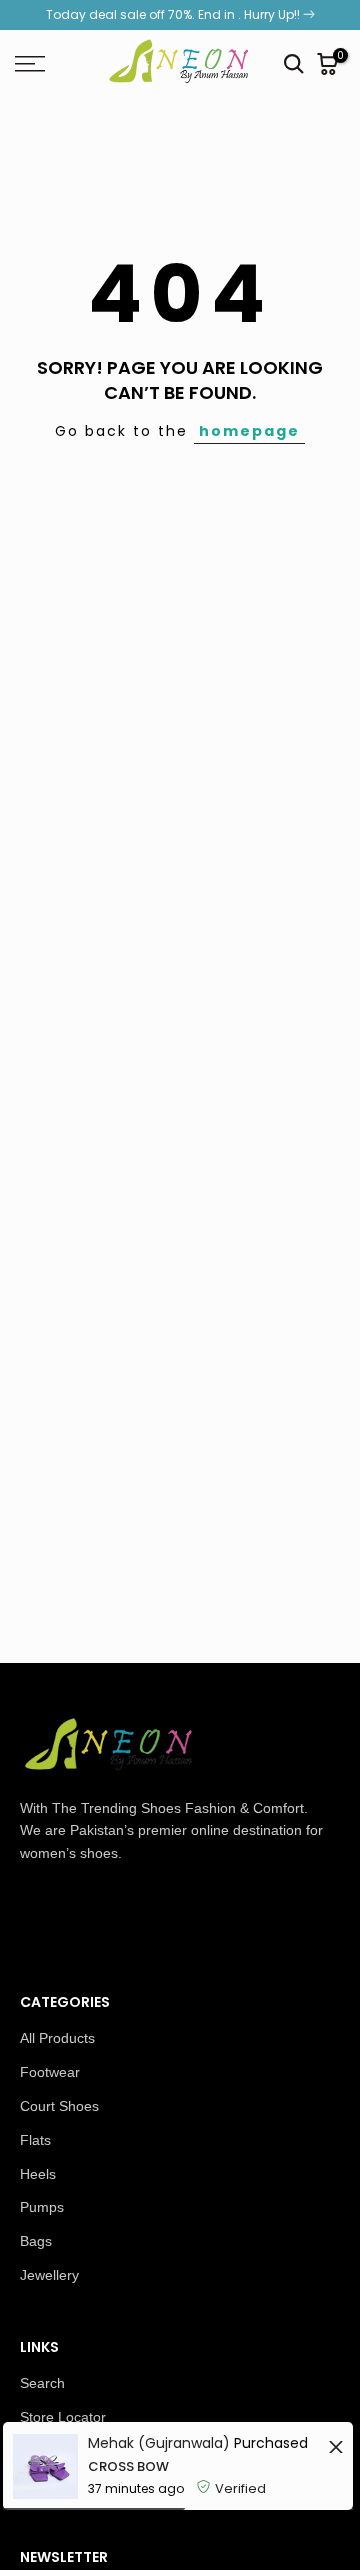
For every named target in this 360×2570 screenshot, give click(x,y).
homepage (249, 431)
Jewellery (49, 2275)
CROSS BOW (128, 2466)
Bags (36, 2241)
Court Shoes (59, 2106)
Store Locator (63, 2417)
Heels (38, 2174)
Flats (35, 2140)
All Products (57, 2038)
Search (42, 2383)
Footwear (50, 2072)
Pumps (42, 2207)
